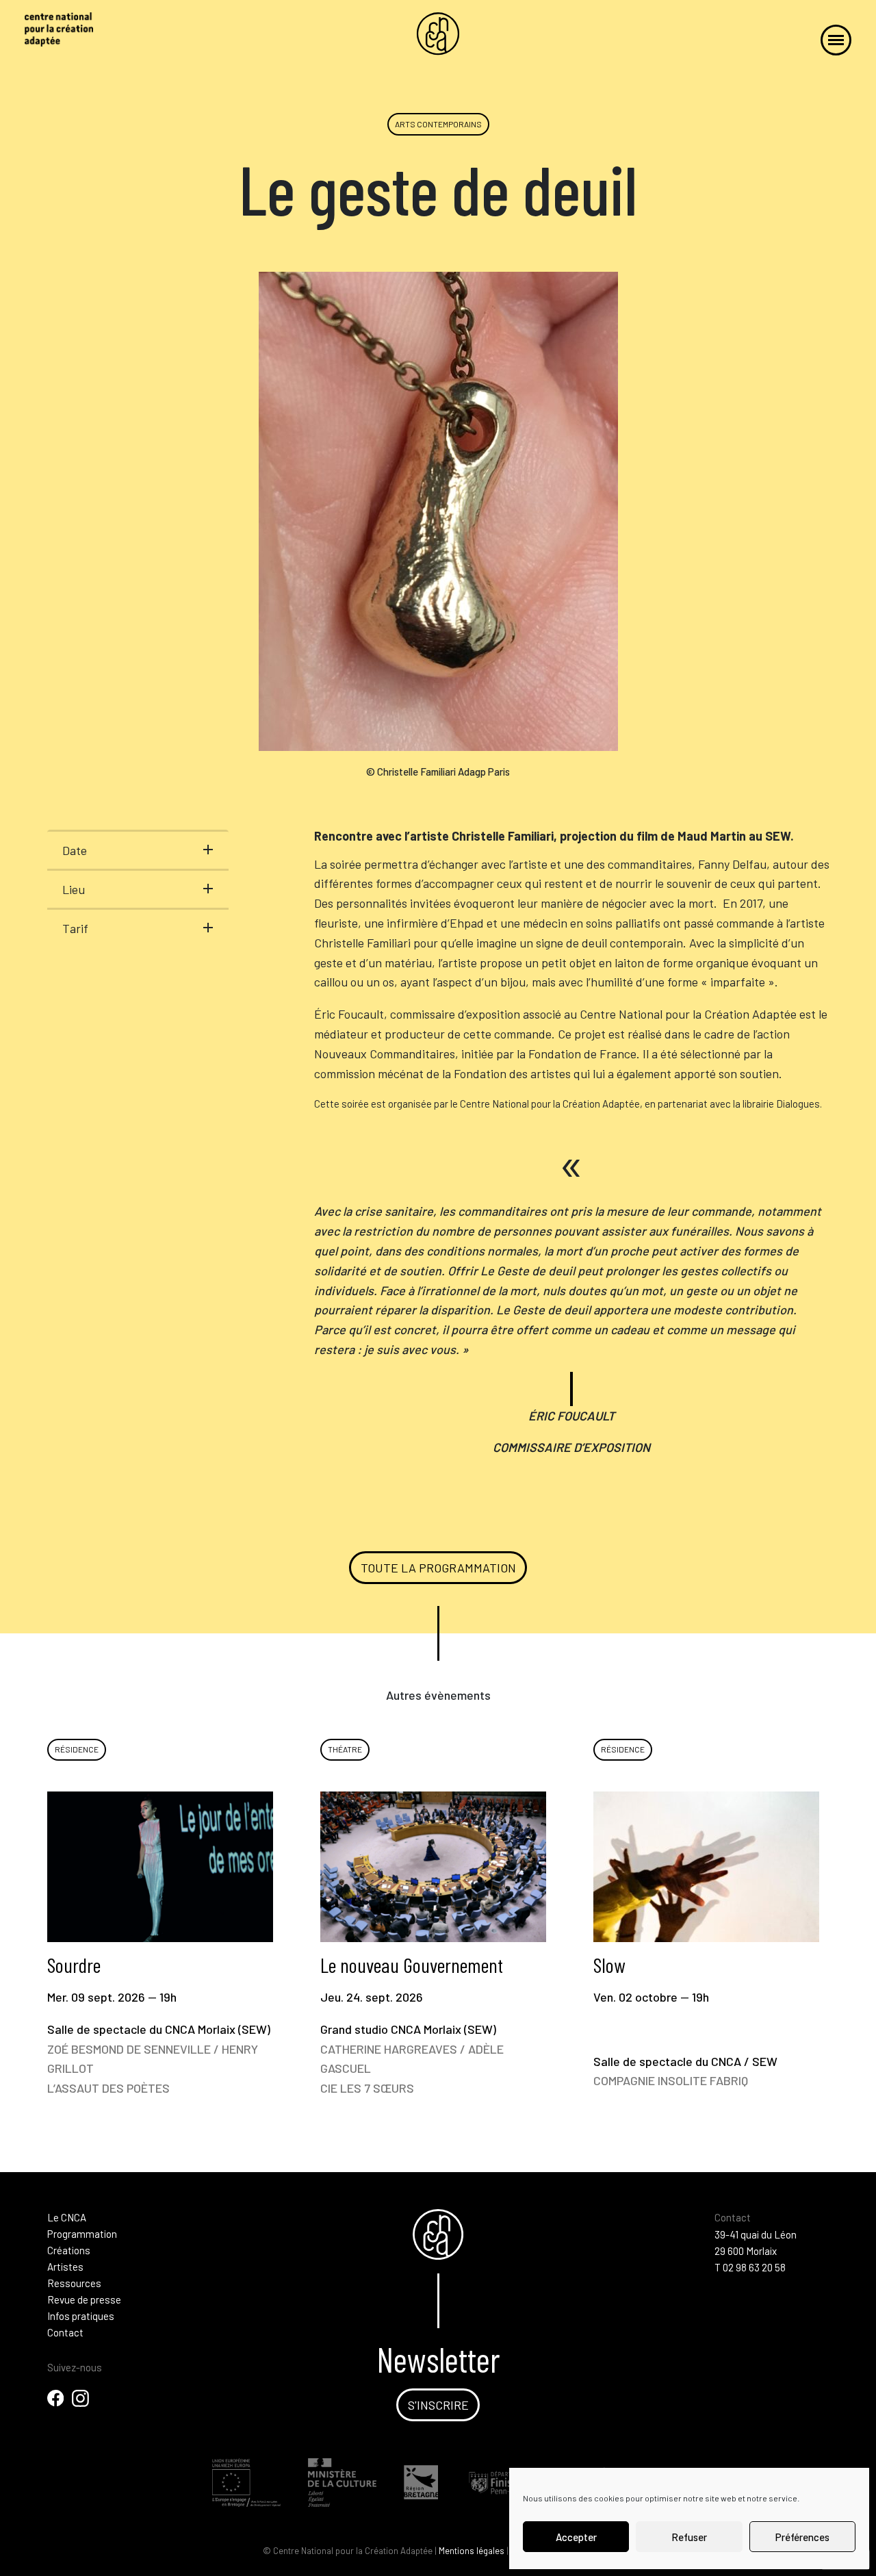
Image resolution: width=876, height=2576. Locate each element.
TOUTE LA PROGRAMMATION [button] (438, 1568)
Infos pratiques (81, 2316)
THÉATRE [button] (345, 1749)
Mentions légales (472, 2551)
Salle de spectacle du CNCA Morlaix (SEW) (159, 2024)
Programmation (82, 2234)
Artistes (65, 2267)
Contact (65, 2332)
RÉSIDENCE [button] (77, 1749)
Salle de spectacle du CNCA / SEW (685, 2020)
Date (75, 850)
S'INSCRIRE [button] (438, 2405)
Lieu (74, 889)
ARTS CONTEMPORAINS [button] (438, 124)
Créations (69, 2250)
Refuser (689, 2537)
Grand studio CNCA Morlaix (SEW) (412, 2024)
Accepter (576, 2537)
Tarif (75, 928)
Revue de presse (84, 2299)
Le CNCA (67, 2217)
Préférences (802, 2537)
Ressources (74, 2283)
